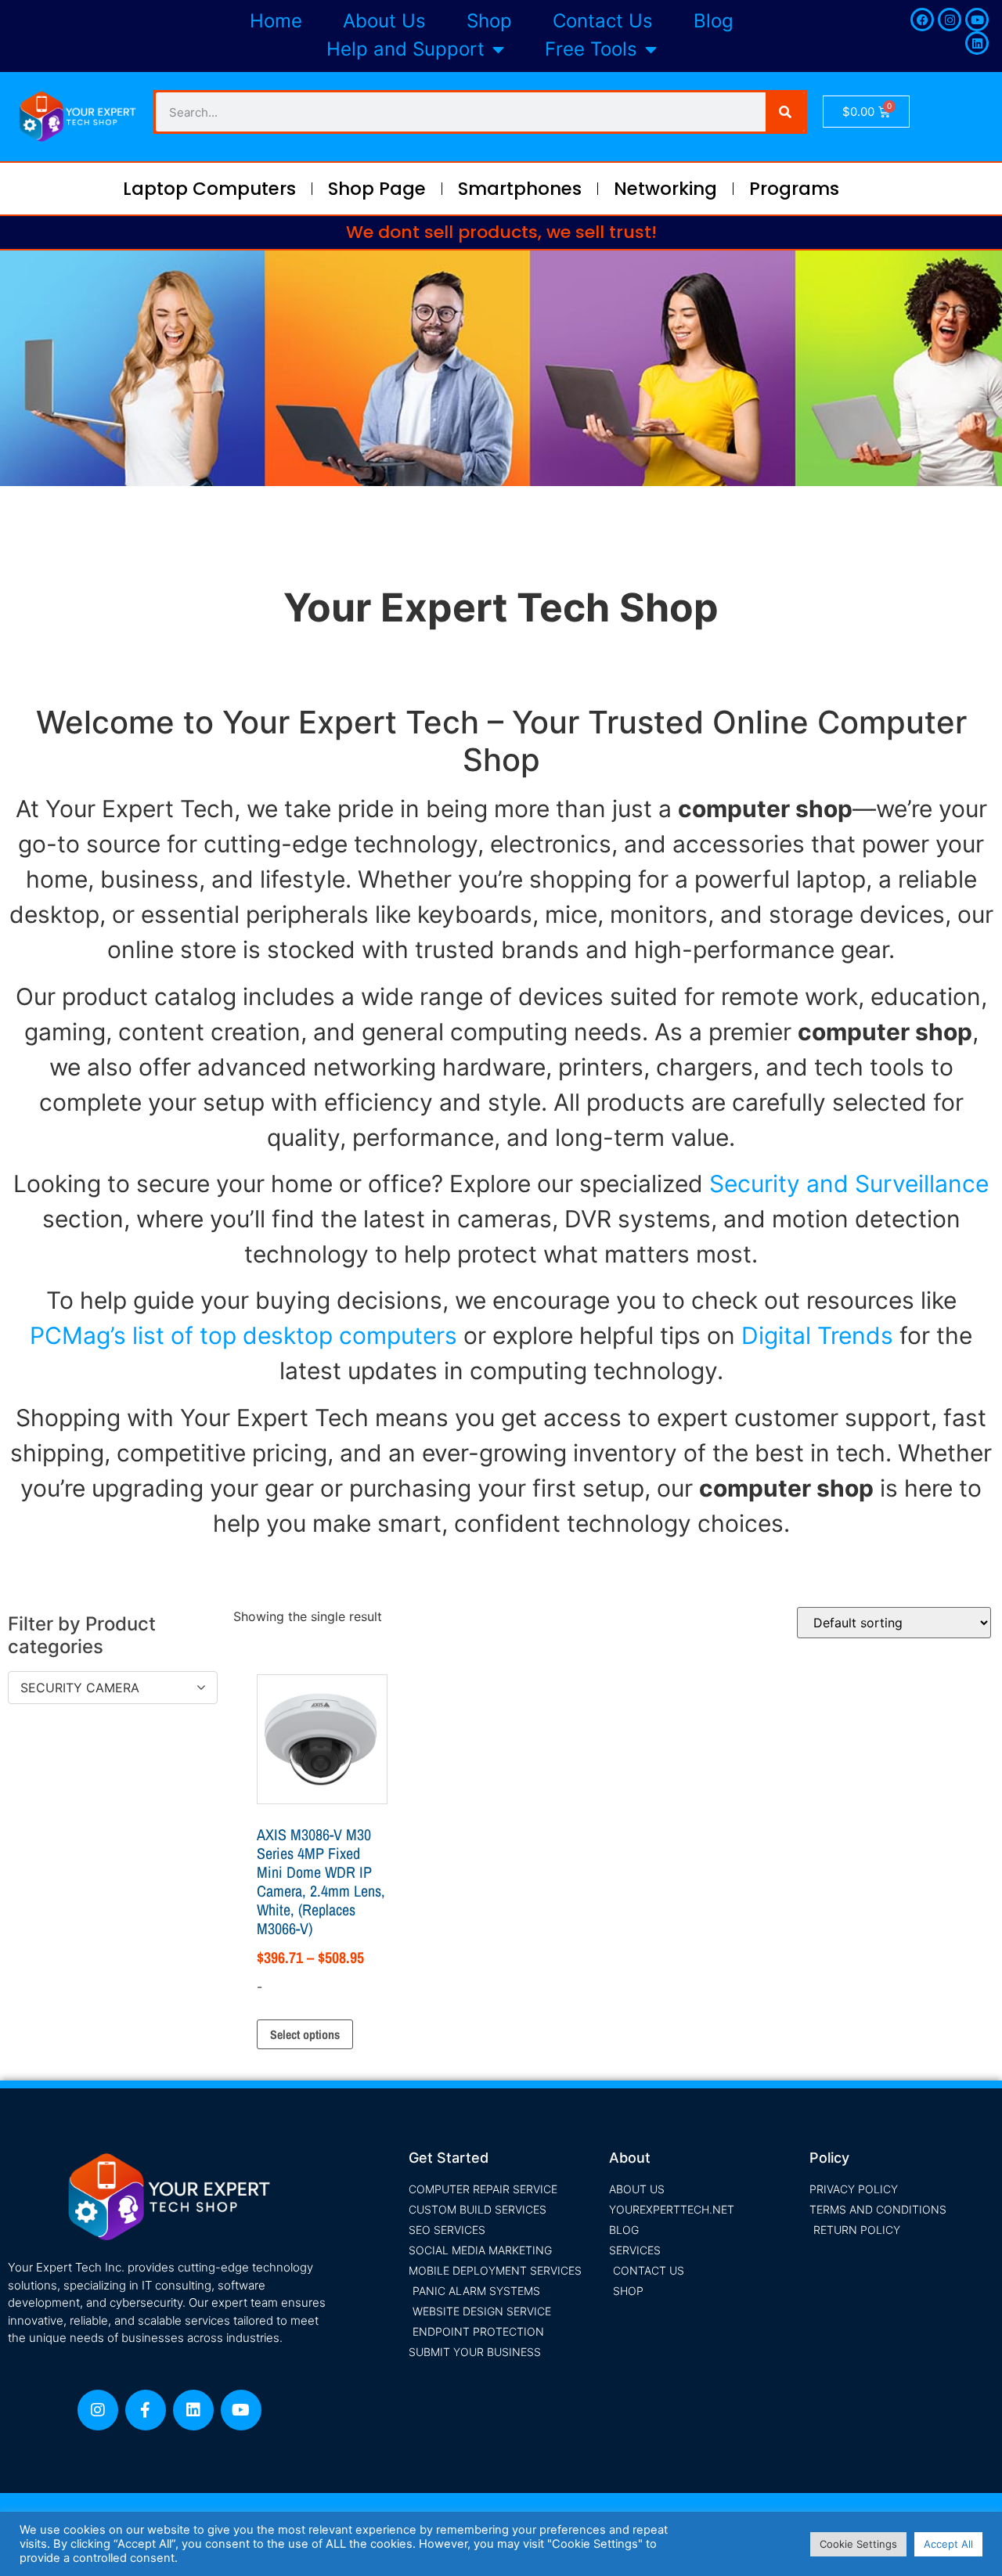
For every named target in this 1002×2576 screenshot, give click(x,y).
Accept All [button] (948, 2544)
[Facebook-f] (146, 2410)
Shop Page (377, 189)
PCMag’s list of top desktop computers (243, 1335)
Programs (794, 189)
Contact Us (603, 21)
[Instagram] (950, 20)
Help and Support (405, 49)
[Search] (785, 112)
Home (276, 21)
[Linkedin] (977, 43)
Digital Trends (817, 1335)
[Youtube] (977, 20)
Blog (714, 21)
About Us (384, 21)
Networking (665, 189)
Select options (305, 2034)
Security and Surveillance (849, 1184)
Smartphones (520, 189)
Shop (489, 21)
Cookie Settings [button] (858, 2544)
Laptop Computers (209, 189)
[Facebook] (922, 20)
